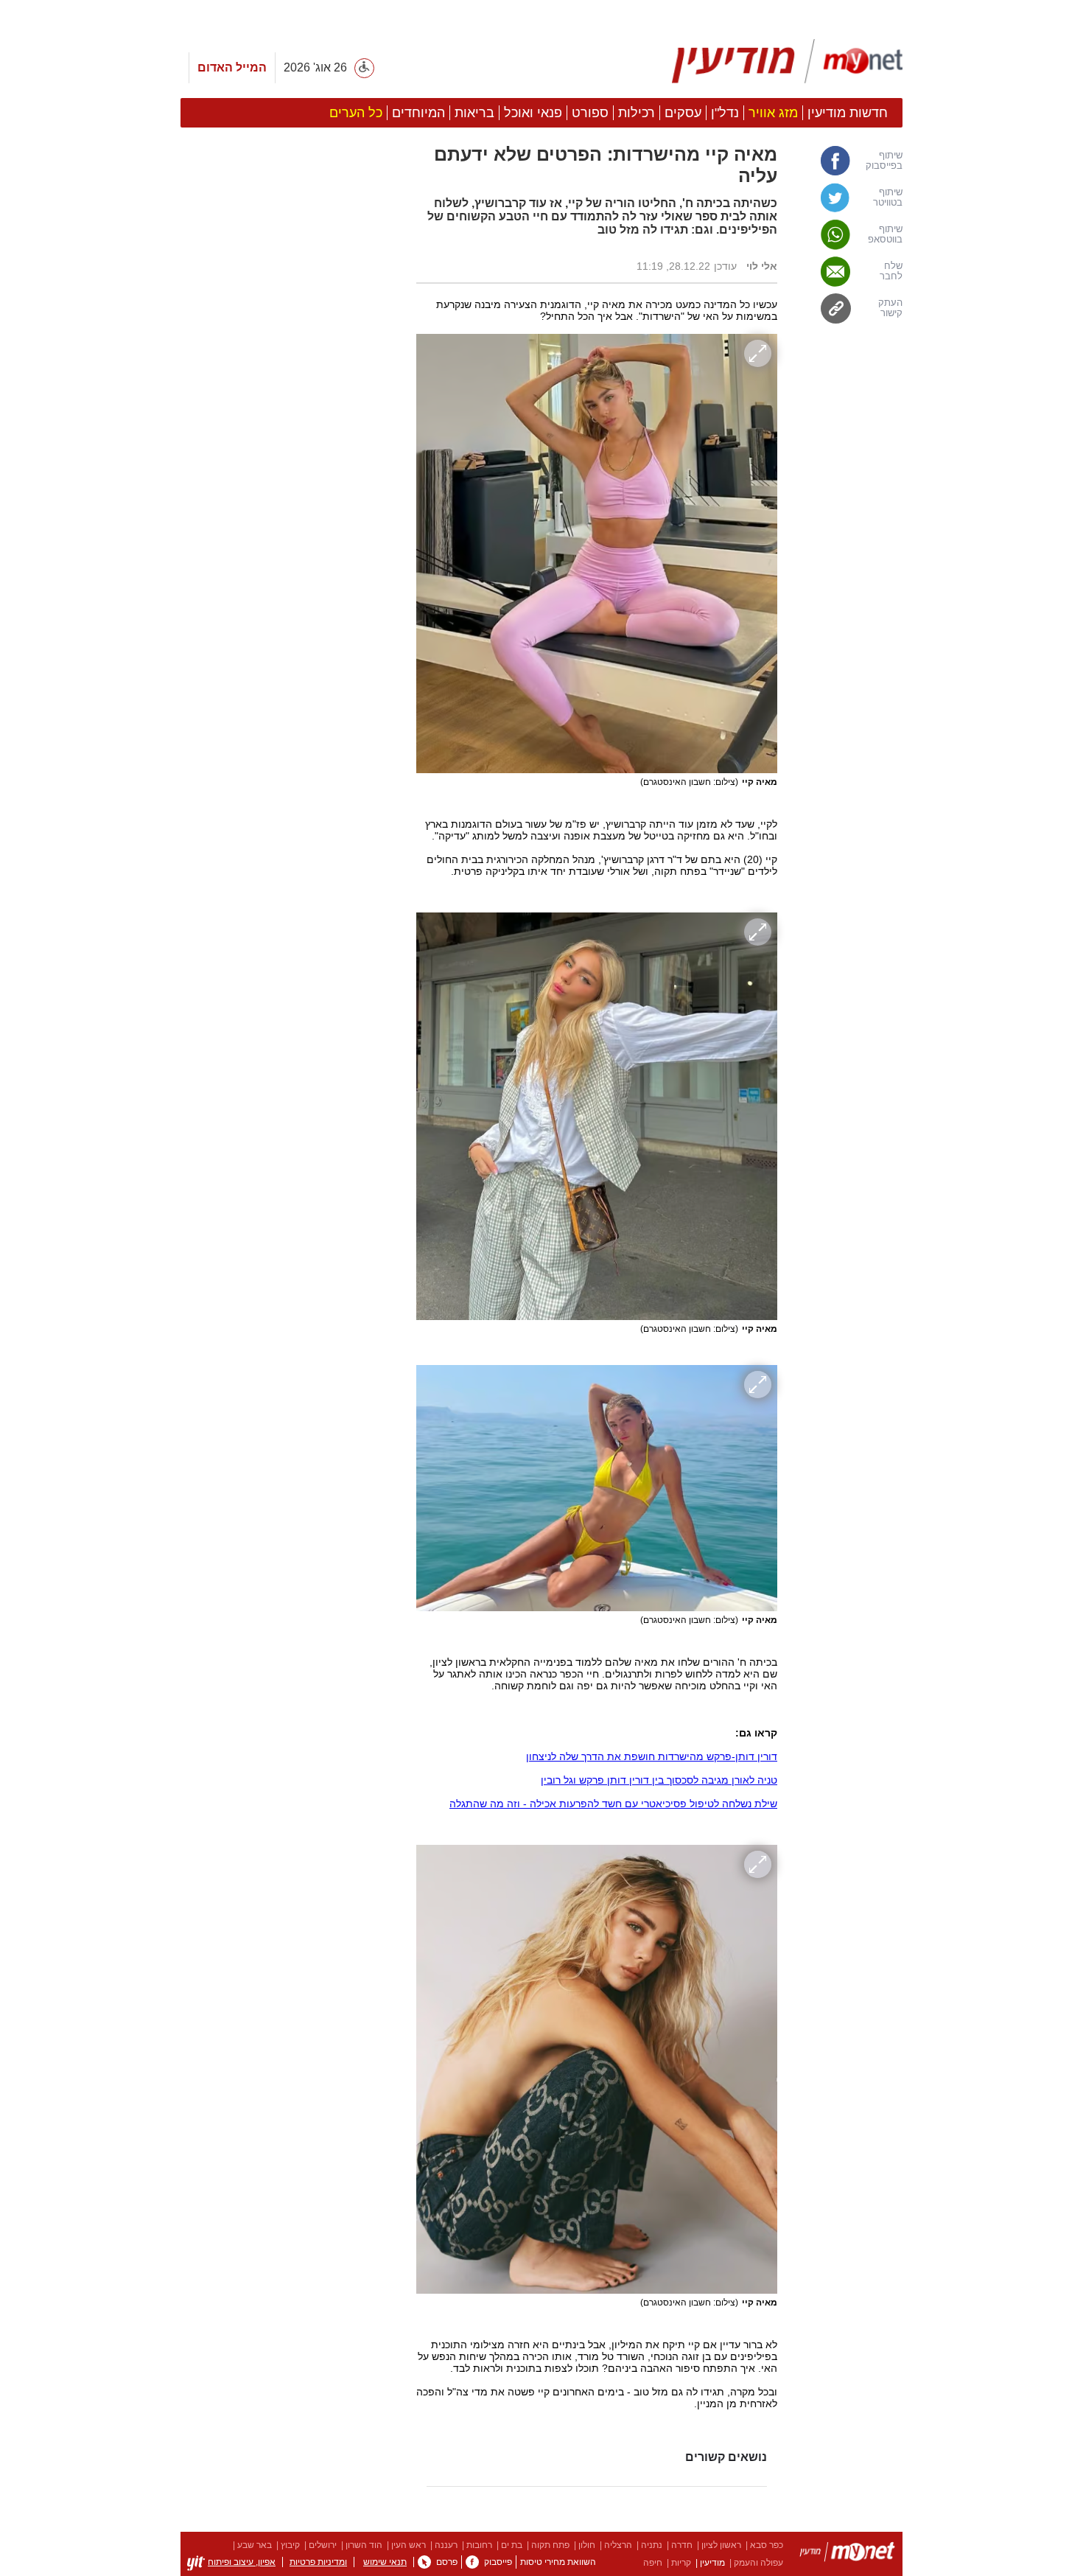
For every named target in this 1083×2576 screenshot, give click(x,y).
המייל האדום (232, 67)
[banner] (541, 64)
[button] (291, 891)
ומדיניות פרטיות (318, 2562)
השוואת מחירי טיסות (558, 2562)
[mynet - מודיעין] (787, 61)
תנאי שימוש (385, 2562)
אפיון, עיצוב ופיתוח (242, 2562)
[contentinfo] (541, 2554)
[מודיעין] (847, 2554)
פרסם (447, 2562)
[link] (847, 161)
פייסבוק (498, 2562)
